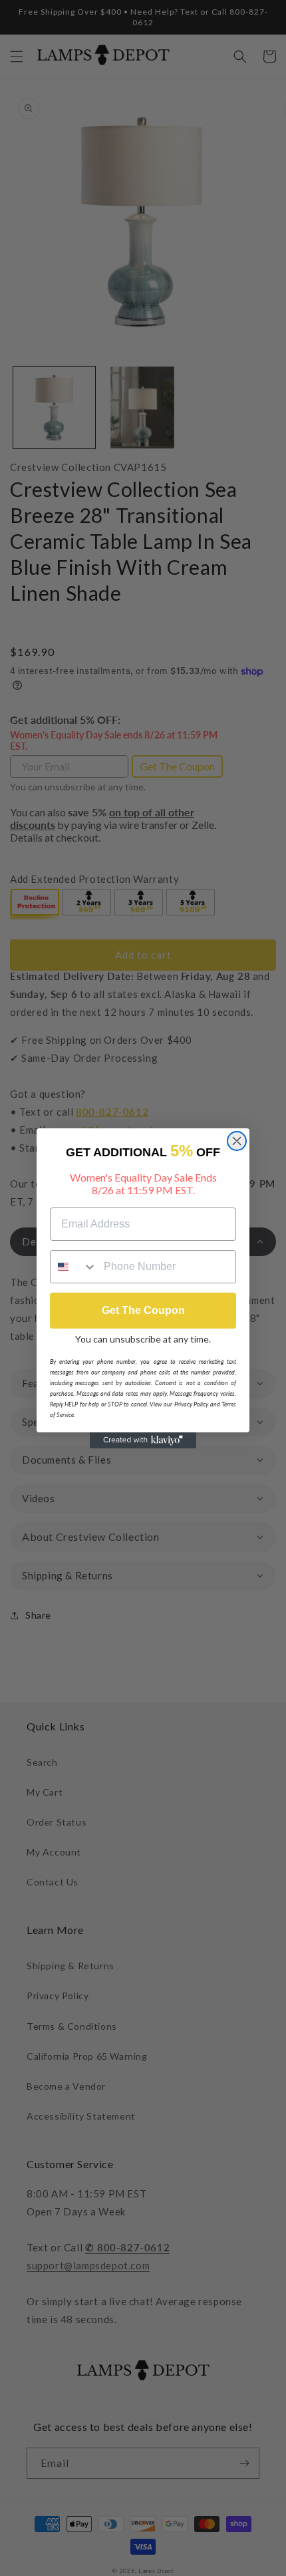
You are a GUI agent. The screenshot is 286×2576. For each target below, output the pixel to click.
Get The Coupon (143, 1310)
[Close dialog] (237, 1141)
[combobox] (74, 1267)
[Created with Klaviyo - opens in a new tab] (143, 1440)
